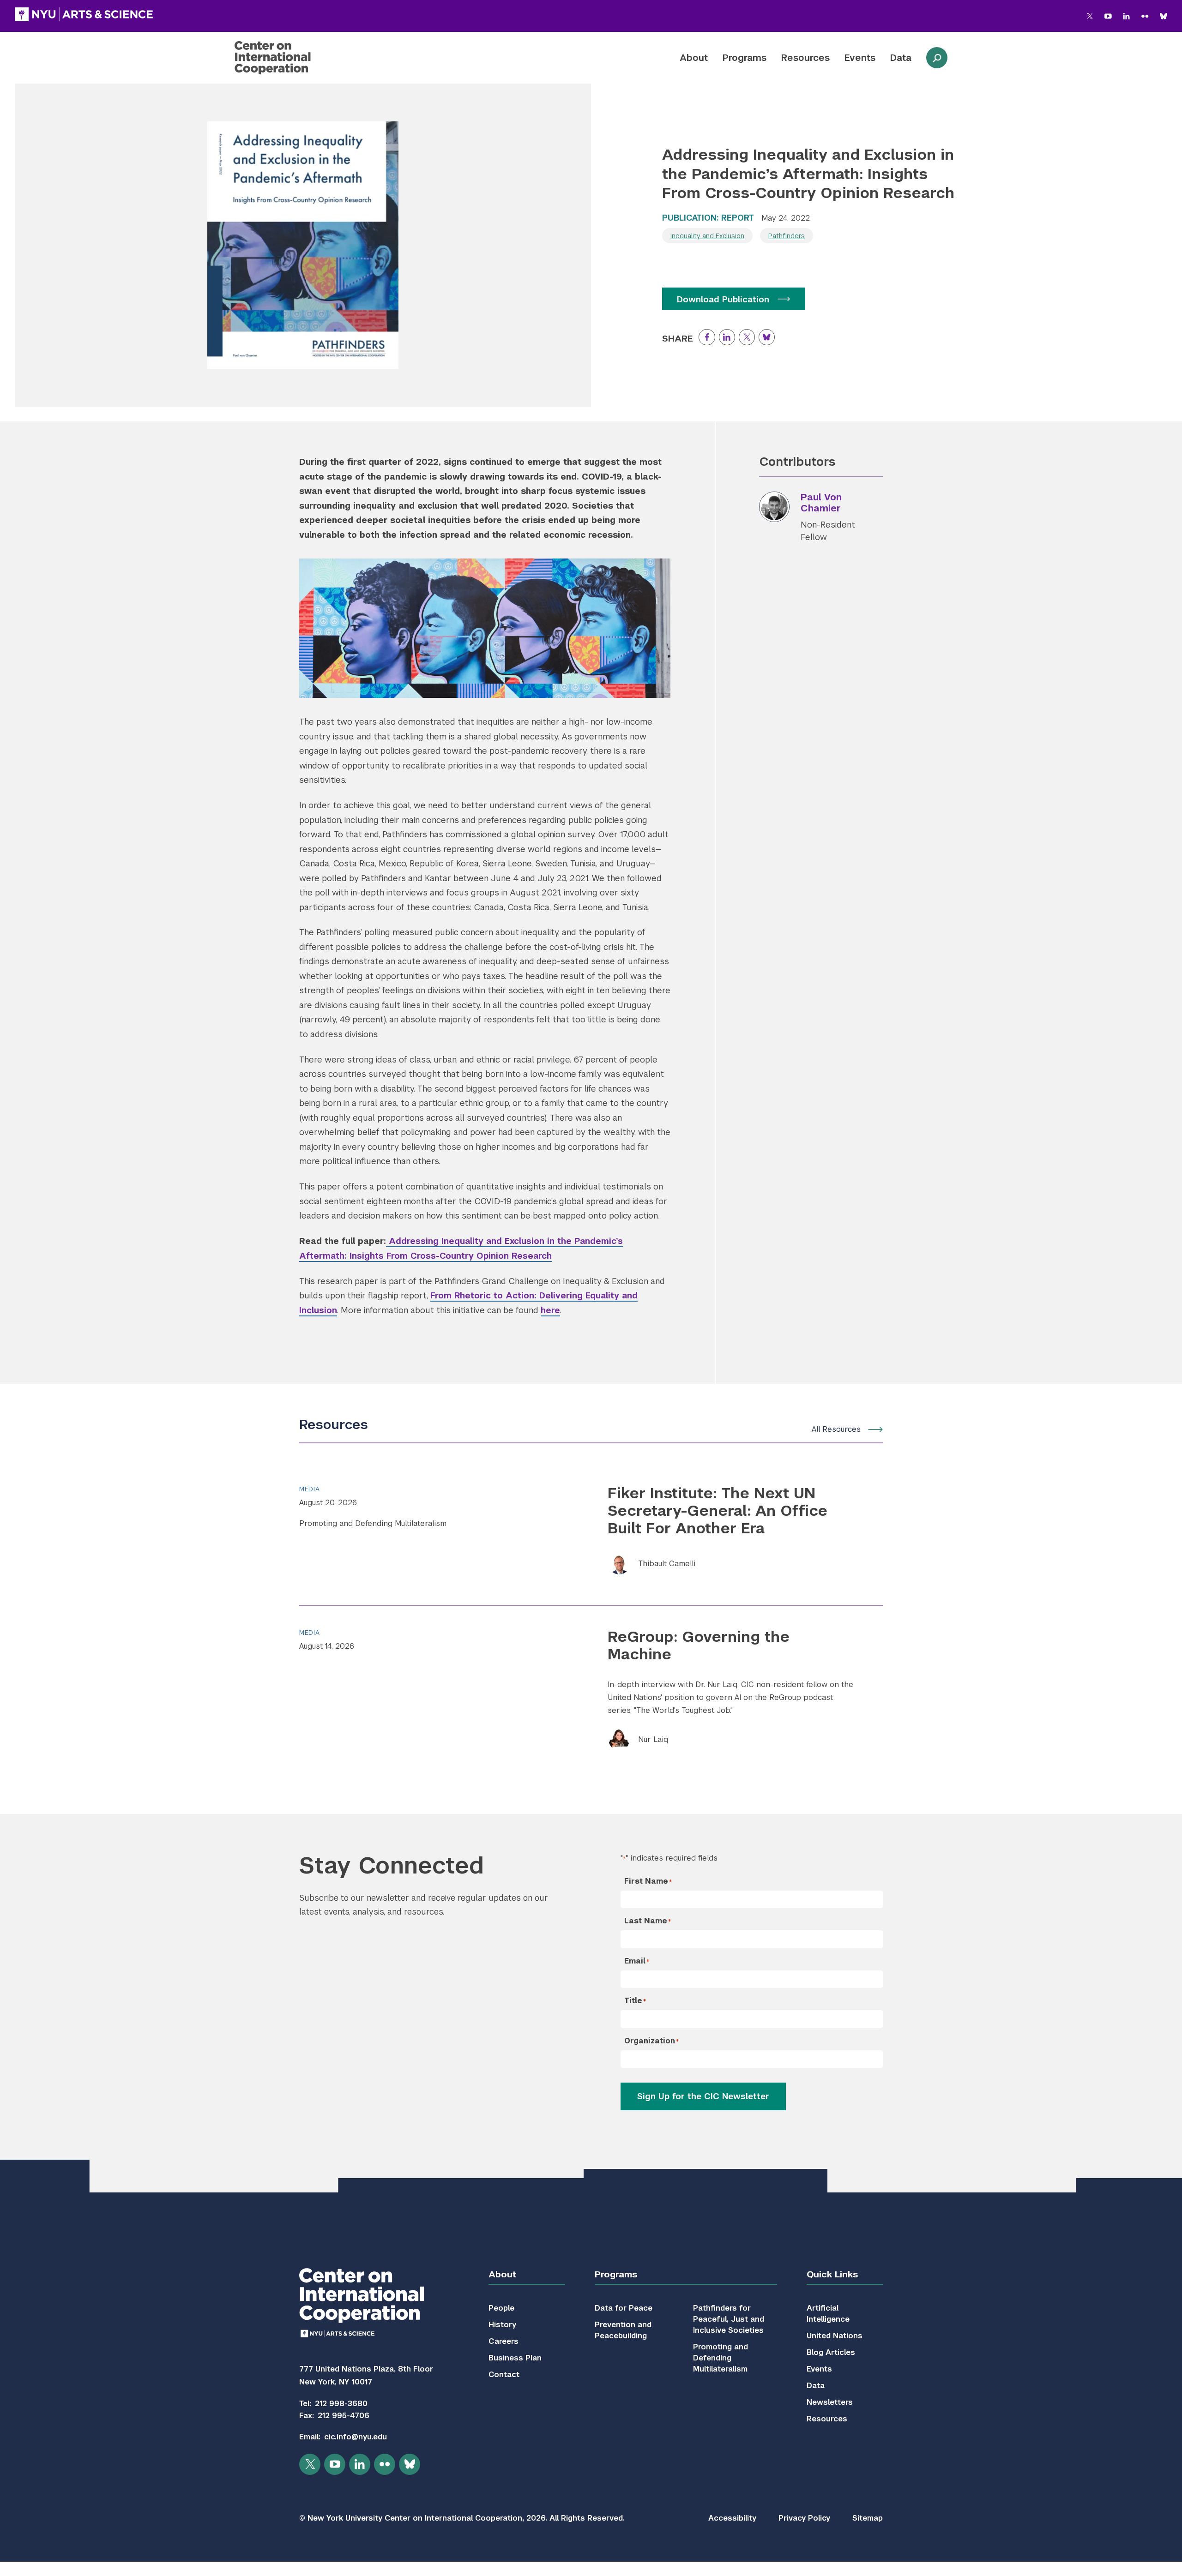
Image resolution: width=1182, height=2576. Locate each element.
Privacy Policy (804, 2518)
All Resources (836, 1429)
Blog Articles (831, 2352)
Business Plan (515, 2358)
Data (901, 58)
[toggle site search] (937, 58)
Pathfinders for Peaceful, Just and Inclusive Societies (729, 2319)
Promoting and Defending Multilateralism (373, 1523)
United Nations (835, 2336)
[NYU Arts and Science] (84, 14)
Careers (504, 2341)
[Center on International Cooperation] (297, 58)
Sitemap (868, 2518)
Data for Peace (624, 2308)
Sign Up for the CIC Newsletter (703, 2096)
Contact (504, 2375)
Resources (805, 58)
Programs (745, 58)
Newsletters (830, 2402)
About (694, 58)
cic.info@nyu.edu (356, 2437)
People (501, 2308)
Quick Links (832, 2274)
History (502, 2325)
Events (860, 58)
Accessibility (732, 2518)
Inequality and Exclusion (707, 236)
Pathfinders (787, 236)
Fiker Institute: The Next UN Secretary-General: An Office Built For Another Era (718, 1511)
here (550, 1310)
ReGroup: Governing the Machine (699, 1645)
